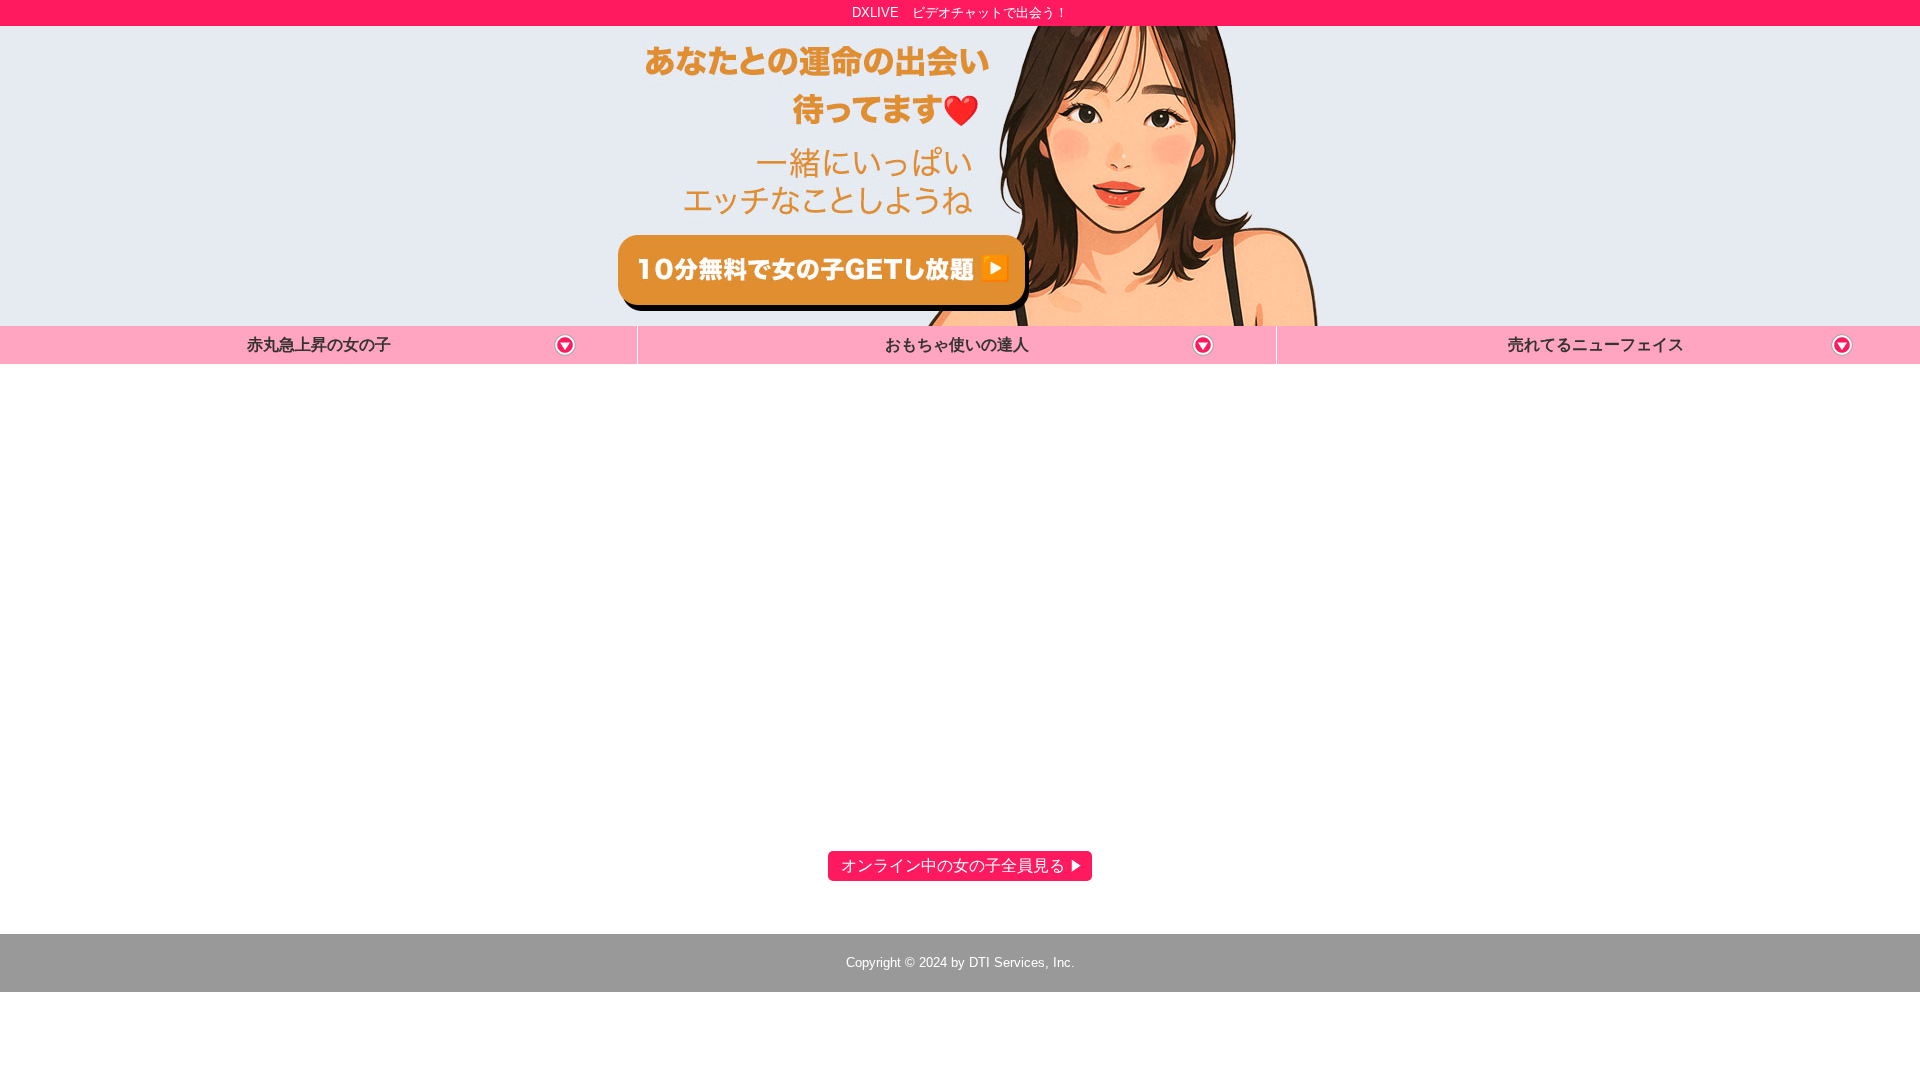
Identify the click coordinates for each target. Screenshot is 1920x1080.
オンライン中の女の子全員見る (953, 866)
